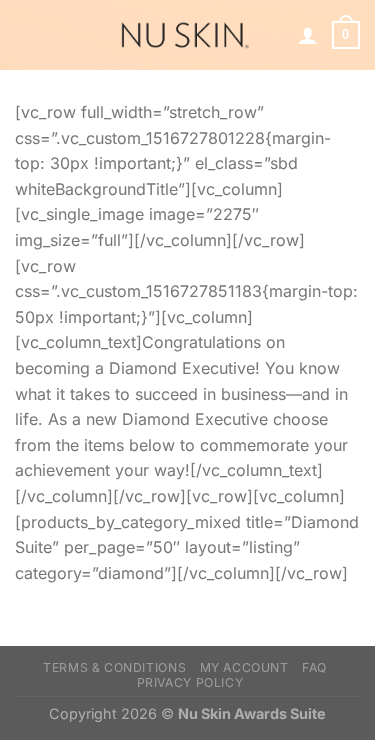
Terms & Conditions (114, 667)
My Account (244, 667)
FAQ (314, 667)
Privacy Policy (190, 682)
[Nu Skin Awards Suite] (183, 35)
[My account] (308, 35)
